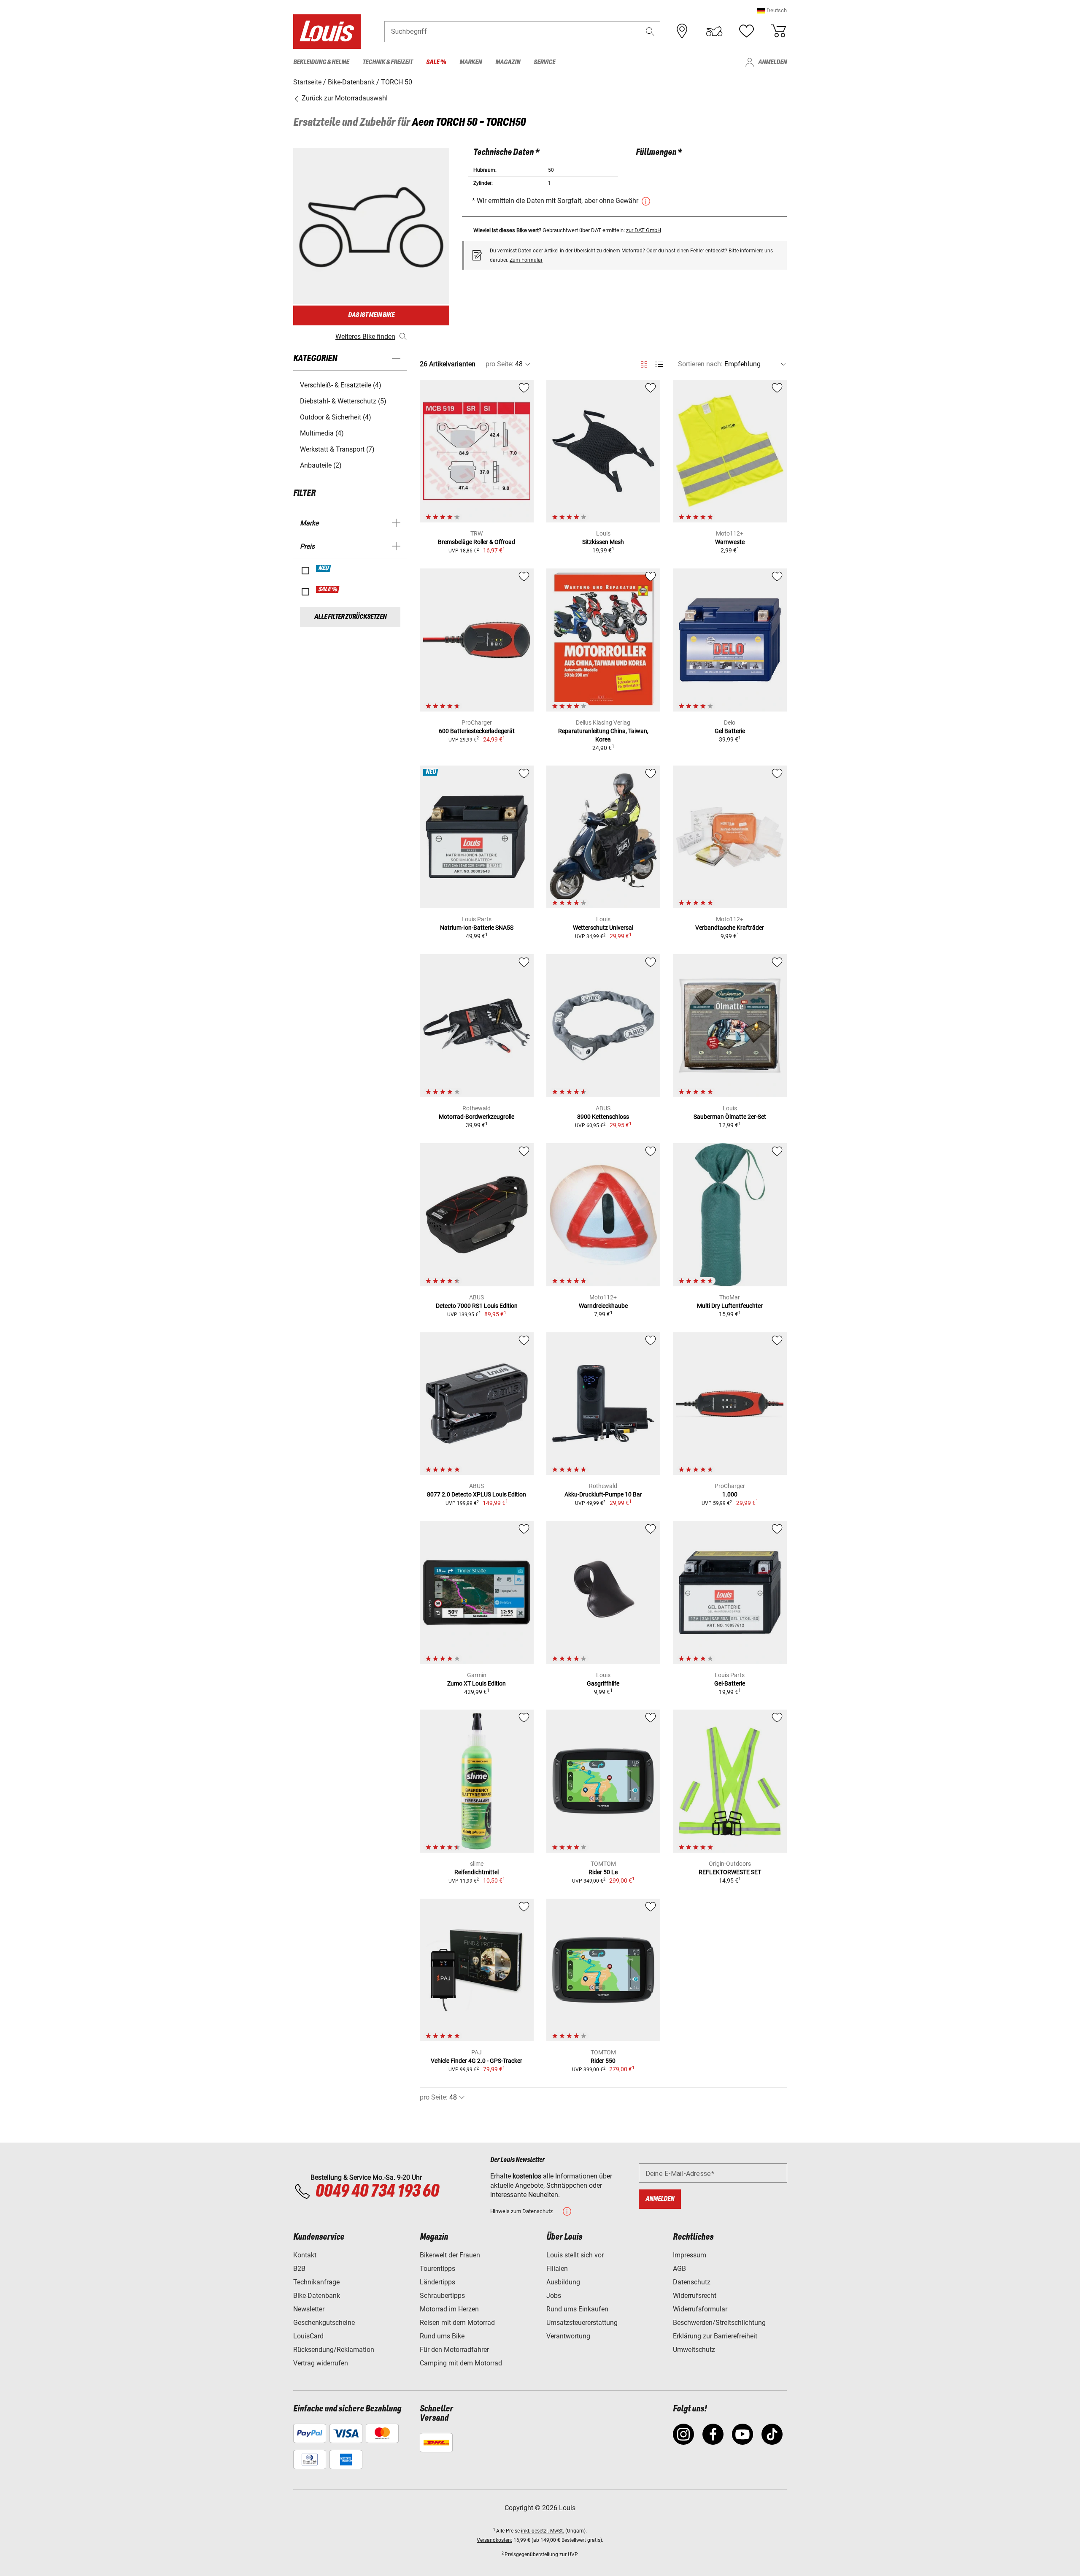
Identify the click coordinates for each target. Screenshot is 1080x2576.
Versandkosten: (494, 2540)
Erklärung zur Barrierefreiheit (715, 2336)
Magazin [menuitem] (508, 62)
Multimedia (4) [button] (322, 433)
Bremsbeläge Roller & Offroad (477, 542)
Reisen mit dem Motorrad (457, 2323)
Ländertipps (437, 2282)
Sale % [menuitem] (436, 62)
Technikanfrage (316, 2282)
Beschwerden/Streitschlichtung (719, 2323)
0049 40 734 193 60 (377, 2192)
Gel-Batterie (730, 1683)
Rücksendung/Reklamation (334, 2350)
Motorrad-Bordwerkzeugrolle (477, 1117)
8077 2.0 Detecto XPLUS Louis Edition (477, 1494)
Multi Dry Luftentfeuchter (730, 1306)
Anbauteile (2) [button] (321, 465)
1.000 (730, 1494)
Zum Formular (526, 260)
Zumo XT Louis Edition (477, 1683)
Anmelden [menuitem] (772, 62)
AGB (679, 2269)
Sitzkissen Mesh (603, 542)
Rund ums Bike (442, 2336)
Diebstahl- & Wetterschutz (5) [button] (343, 401)
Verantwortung (568, 2336)
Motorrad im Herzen (449, 2309)
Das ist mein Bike (371, 315)
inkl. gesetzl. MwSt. (543, 2531)
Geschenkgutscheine (324, 2323)
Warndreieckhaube (603, 1306)
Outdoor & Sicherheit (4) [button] (336, 417)
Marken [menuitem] (471, 62)
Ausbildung (563, 2282)
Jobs (554, 2296)
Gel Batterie (730, 731)
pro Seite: (499, 364)
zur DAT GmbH (644, 230)
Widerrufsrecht (695, 2296)
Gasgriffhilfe (603, 1683)
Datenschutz (692, 2282)
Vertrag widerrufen (321, 2363)
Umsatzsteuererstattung (582, 2323)
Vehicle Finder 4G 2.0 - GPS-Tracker (477, 2061)
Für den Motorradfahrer (454, 2350)
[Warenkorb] (778, 31)
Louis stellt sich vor (575, 2255)
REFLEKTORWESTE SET (730, 1872)
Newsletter (309, 2309)
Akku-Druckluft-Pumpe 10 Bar (603, 1494)
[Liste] (659, 364)
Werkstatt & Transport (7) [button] (337, 449)
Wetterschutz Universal (603, 928)
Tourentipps (437, 2269)
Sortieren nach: (700, 364)
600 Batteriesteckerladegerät (477, 731)
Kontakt (305, 2255)
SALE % (328, 590)
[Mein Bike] (714, 31)
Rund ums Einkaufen (577, 2309)
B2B (299, 2269)
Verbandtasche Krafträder (730, 928)
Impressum (690, 2255)
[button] (772, 10)
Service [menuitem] (544, 62)
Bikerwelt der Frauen (450, 2255)
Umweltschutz (694, 2350)
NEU (324, 568)
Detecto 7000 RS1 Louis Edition (477, 1306)
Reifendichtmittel (477, 1872)
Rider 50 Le (603, 1872)
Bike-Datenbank (317, 2296)
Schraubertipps (442, 2296)
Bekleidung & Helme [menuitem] (321, 62)
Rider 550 (603, 2061)
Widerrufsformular (700, 2309)
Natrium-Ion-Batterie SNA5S (477, 928)
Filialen (557, 2269)
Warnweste (730, 542)
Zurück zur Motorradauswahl (344, 98)
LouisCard (308, 2336)
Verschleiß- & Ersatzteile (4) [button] (341, 385)
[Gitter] (644, 363)
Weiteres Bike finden (365, 337)
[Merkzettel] (746, 31)
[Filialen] (682, 31)
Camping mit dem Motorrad (461, 2363)
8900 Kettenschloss (603, 1117)
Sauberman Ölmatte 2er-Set (730, 1117)
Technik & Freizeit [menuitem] (387, 62)
